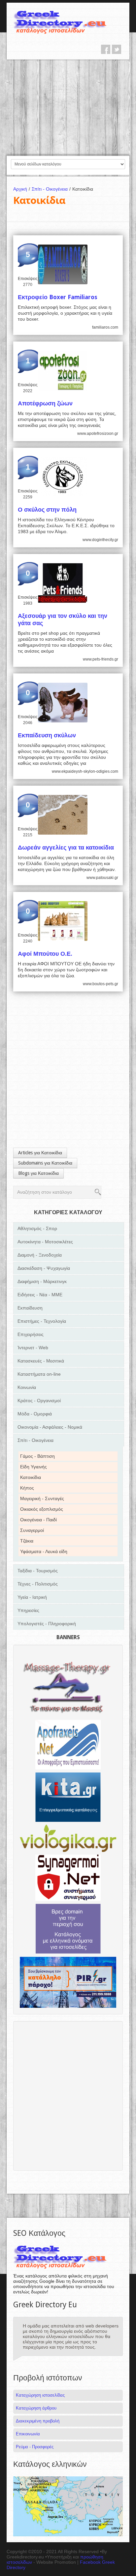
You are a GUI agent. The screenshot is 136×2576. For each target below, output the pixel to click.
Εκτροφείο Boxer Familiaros (58, 297)
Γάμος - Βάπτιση (37, 1456)
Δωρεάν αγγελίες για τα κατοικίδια (66, 847)
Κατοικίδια (31, 1477)
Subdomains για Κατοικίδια (45, 1163)
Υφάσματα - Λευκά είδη (44, 1551)
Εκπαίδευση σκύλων (47, 735)
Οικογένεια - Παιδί (38, 1520)
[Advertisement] (68, 107)
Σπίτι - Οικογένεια (51, 189)
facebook (106, 49)
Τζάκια (27, 1541)
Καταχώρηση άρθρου (36, 2408)
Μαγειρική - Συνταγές (42, 1498)
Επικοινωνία (28, 2434)
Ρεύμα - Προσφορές (35, 2447)
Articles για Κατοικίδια (40, 1153)
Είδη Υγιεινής (34, 1467)
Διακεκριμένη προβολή (38, 2421)
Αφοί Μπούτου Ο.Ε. (45, 954)
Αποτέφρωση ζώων (45, 403)
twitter (117, 49)
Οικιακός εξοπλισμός (42, 1509)
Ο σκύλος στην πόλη (47, 509)
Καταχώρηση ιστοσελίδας (40, 2395)
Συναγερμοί (32, 1530)
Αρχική (22, 189)
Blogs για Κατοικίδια (38, 1173)
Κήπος (27, 1488)
